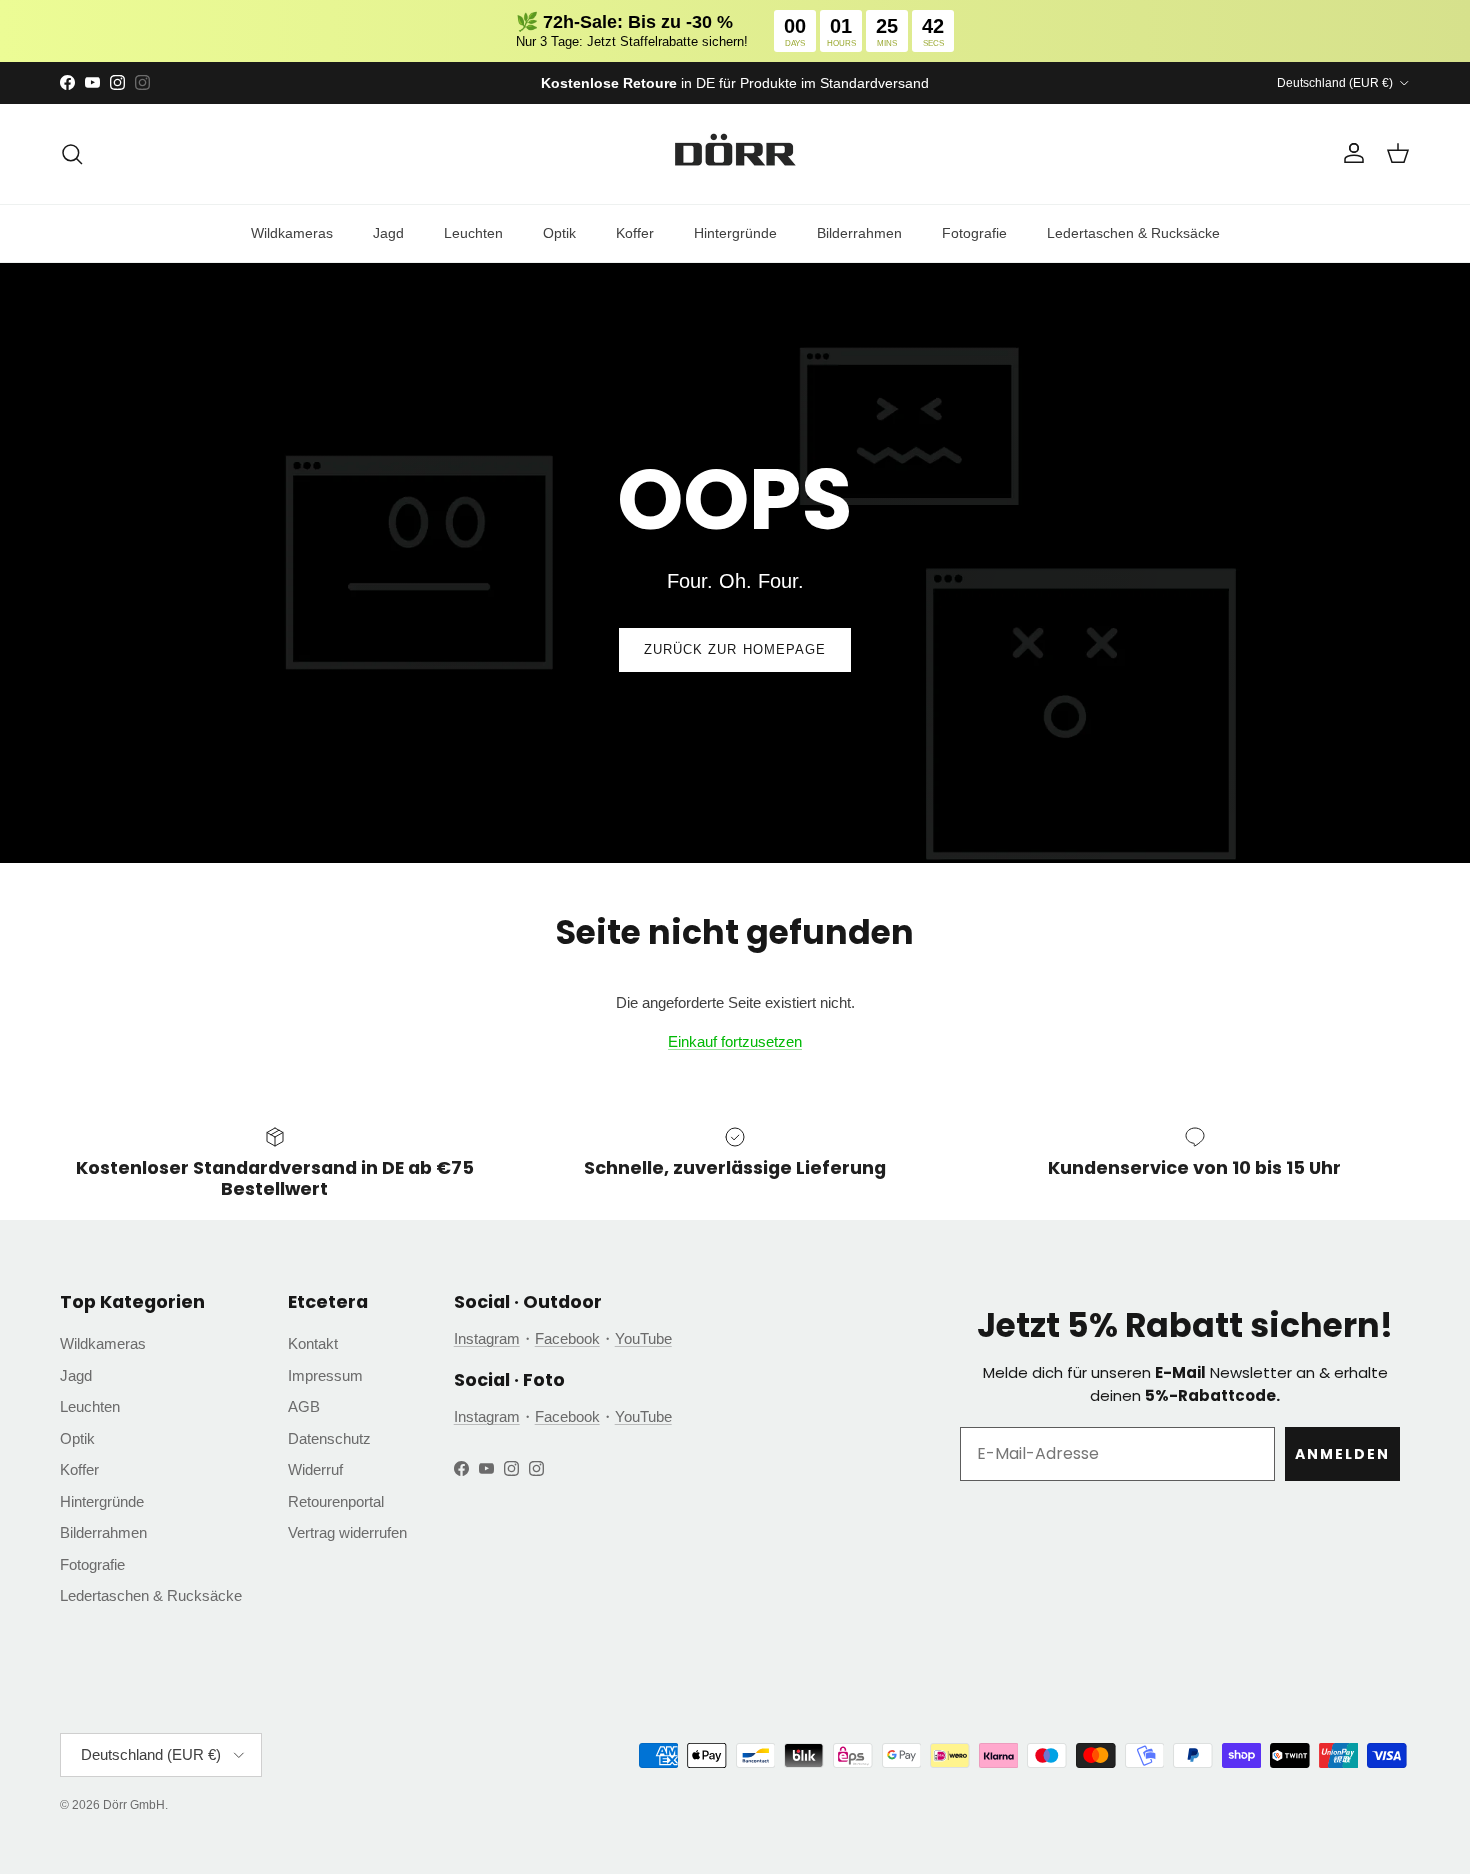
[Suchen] (72, 154)
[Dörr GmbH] (735, 154)
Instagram (487, 1338)
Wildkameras (292, 233)
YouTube (643, 1338)
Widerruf (315, 1469)
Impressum (325, 1375)
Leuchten (473, 233)
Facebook (567, 1338)
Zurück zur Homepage (735, 649)
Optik (559, 233)
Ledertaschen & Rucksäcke (1133, 233)
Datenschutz (329, 1438)
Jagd (388, 233)
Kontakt (313, 1343)
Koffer (635, 233)
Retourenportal (336, 1501)
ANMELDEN (1342, 1454)
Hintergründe (735, 233)
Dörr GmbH (134, 1805)
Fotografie (974, 233)
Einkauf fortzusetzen (735, 1041)
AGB (304, 1406)
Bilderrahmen (859, 233)
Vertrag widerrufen (347, 1532)
